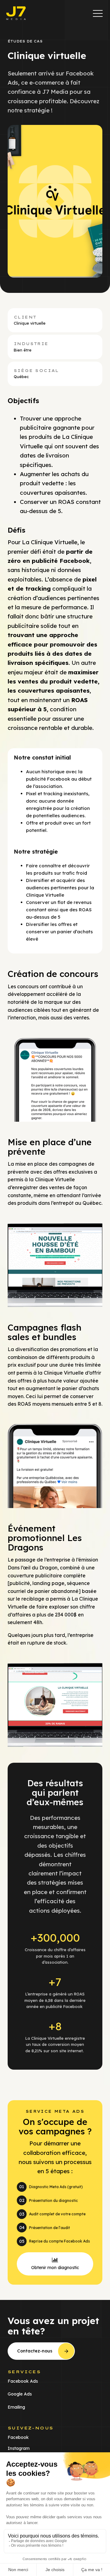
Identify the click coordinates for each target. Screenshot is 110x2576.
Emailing (16, 2407)
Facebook (18, 2437)
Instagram (19, 2448)
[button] (98, 13)
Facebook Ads (23, 2381)
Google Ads (20, 2394)
